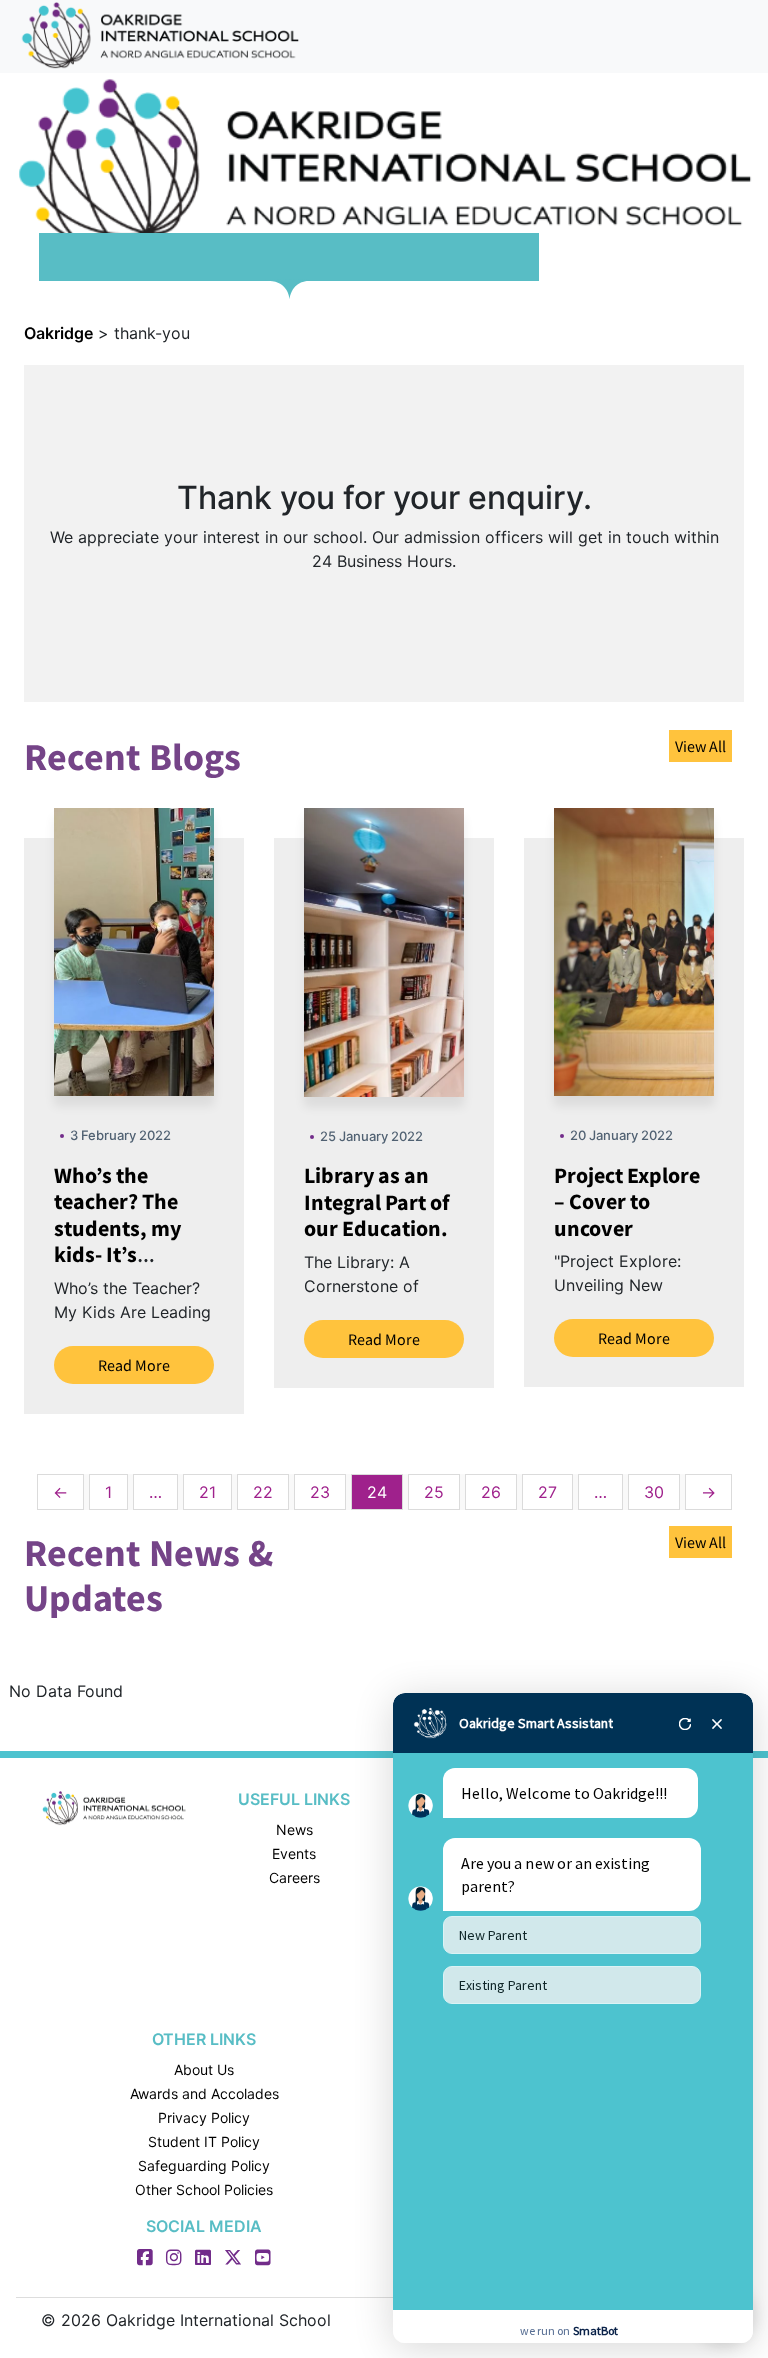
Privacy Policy (204, 2117)
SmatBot (595, 2330)
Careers (294, 1877)
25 (434, 1492)
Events (294, 1853)
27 (547, 1492)
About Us (204, 2069)
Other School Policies (204, 2189)
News (294, 1829)
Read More (134, 1365)
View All (700, 746)
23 (320, 1492)
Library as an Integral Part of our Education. (377, 1201)
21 (207, 1492)
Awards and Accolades (204, 2093)
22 (263, 1492)
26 (491, 1492)
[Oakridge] (114, 1807)
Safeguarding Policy (204, 2165)
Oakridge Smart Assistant (536, 1723)
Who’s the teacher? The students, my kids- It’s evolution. (117, 1228)
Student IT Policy (204, 2141)
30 (654, 1492)
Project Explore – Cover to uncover (627, 1201)
